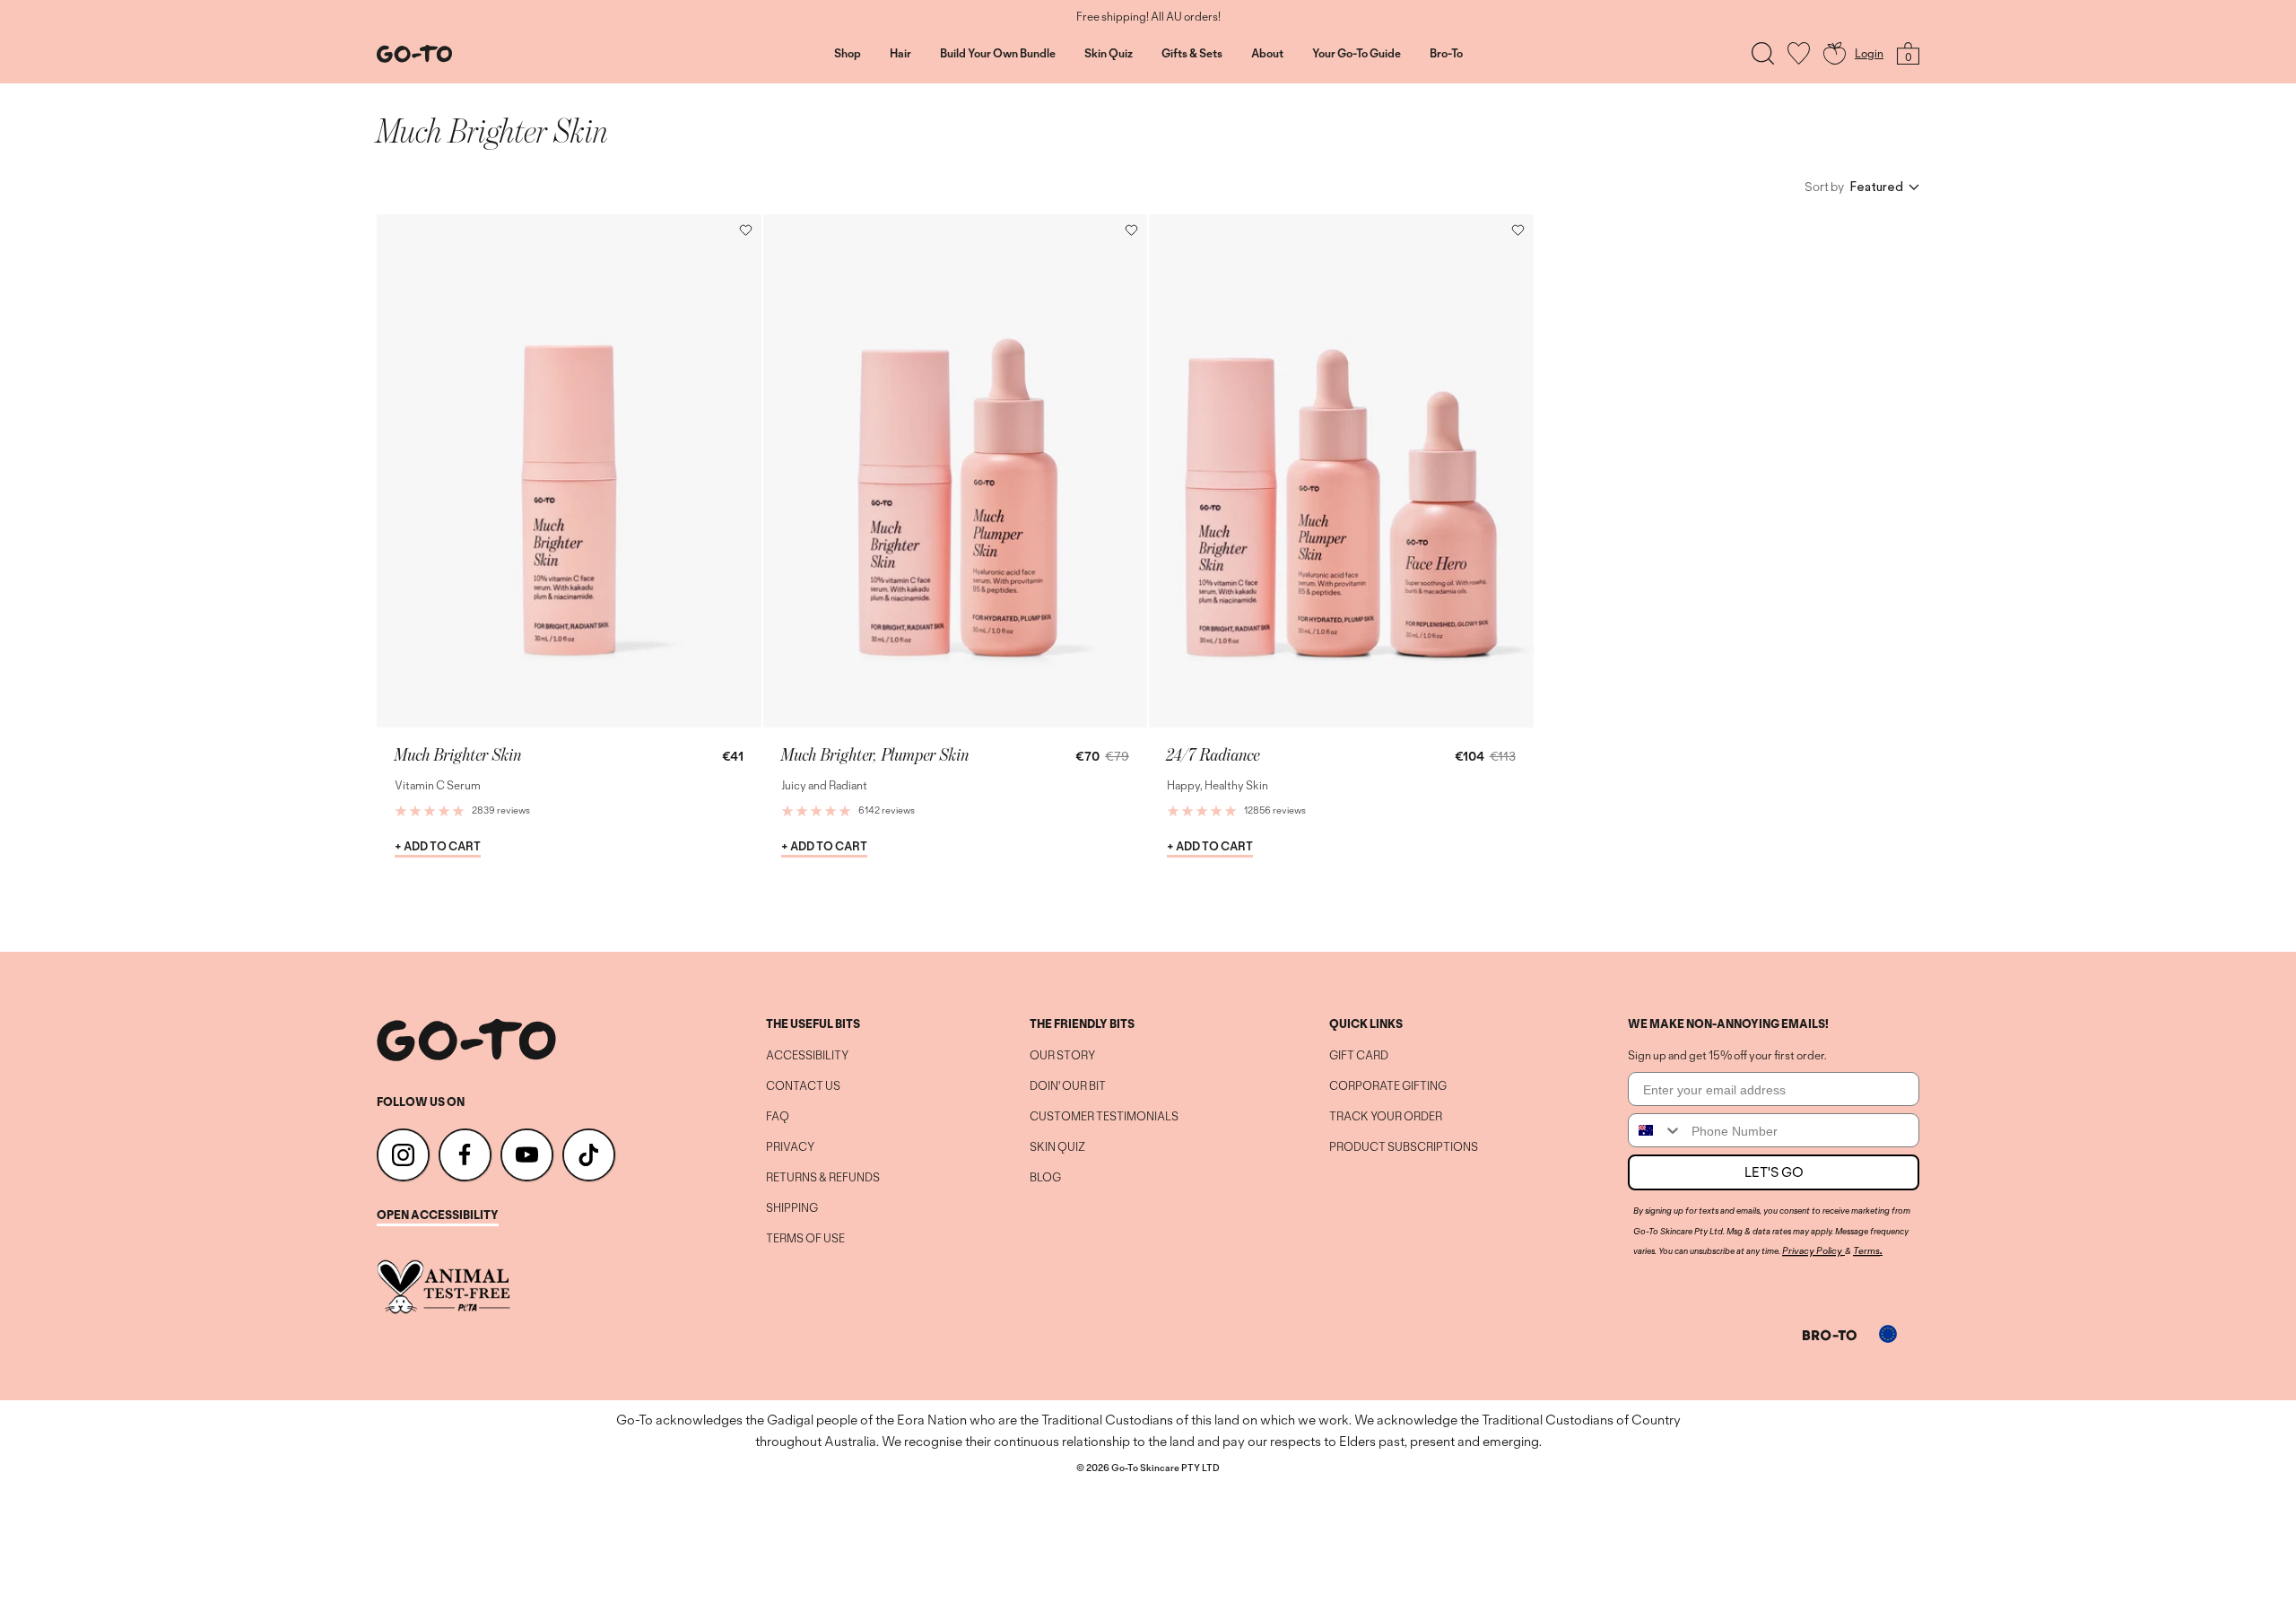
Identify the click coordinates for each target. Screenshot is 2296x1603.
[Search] (1763, 53)
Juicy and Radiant (824, 785)
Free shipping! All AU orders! (1148, 17)
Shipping (792, 1208)
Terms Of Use (805, 1239)
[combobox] (1656, 1130)
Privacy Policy (1812, 1250)
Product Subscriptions (1404, 1147)
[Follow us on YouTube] (527, 1155)
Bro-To (1446, 54)
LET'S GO (1774, 1172)
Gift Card (1359, 1056)
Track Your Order (1386, 1117)
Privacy (790, 1147)
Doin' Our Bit (1068, 1086)
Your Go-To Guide (1357, 54)
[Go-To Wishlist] (1799, 53)
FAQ (778, 1117)
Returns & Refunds (823, 1178)
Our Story (1062, 1056)
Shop (848, 54)
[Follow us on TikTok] (589, 1155)
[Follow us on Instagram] (403, 1155)
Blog (1045, 1178)
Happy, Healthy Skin (1218, 785)
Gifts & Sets (1192, 54)
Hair (900, 54)
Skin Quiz (1109, 54)
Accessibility (807, 1056)
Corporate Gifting (1388, 1086)
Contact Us (803, 1086)
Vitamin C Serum (438, 785)
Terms (1866, 1250)
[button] (746, 230)
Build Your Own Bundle (998, 54)
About (1267, 54)
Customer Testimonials (1104, 1117)
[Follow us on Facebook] (465, 1155)
